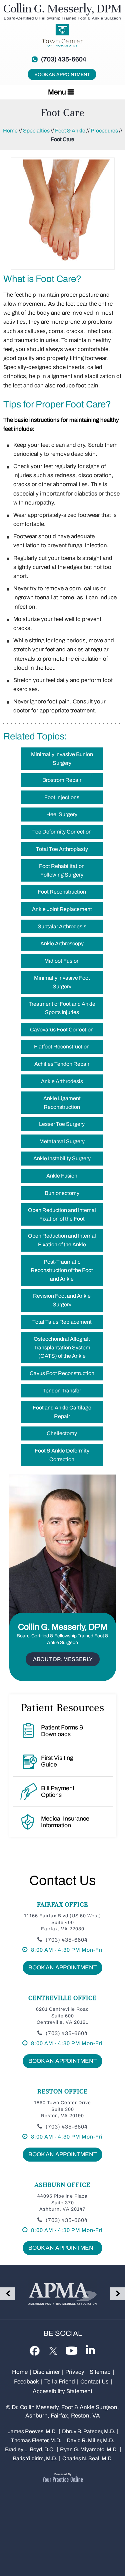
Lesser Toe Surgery (62, 1124)
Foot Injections (62, 797)
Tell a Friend (60, 2382)
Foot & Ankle (70, 131)
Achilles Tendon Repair (62, 1064)
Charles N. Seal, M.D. (87, 2458)
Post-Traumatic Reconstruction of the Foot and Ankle (62, 1270)
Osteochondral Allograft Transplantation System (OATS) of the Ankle (62, 1347)
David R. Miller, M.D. (90, 2440)
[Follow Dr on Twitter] (53, 2349)
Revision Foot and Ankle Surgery (62, 1300)
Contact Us (62, 1880)
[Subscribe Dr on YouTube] (71, 2349)
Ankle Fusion (62, 1176)
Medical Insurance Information (65, 1822)
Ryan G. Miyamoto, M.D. (89, 2449)
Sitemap (100, 2372)
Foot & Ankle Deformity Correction (62, 1455)
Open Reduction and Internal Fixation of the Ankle (62, 1240)
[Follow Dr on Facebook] (35, 2350)
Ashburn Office (62, 2185)
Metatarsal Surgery (62, 1141)
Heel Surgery (62, 814)
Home (10, 131)
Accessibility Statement (62, 2391)
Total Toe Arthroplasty (62, 849)
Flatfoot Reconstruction (62, 1047)
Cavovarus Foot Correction (62, 1030)
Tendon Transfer (62, 1391)
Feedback (26, 2382)
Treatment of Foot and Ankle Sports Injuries (62, 1008)
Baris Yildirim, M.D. (35, 2458)
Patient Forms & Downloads (62, 1731)
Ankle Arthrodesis (62, 1081)
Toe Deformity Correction (62, 832)
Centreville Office (62, 1998)
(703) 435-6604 (64, 59)
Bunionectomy (62, 1193)
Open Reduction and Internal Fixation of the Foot (62, 1214)
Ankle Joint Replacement (62, 909)
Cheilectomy (62, 1433)
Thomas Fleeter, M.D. (36, 2440)
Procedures (104, 131)
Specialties (36, 131)
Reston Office (62, 2091)
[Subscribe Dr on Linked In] (90, 2350)
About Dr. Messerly (63, 1659)
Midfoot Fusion (62, 961)
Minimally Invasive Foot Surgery (62, 982)
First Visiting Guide (57, 1761)
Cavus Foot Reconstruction (62, 1373)
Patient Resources (62, 1707)
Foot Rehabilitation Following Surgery (62, 870)
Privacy (75, 2372)
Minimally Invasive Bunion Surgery (62, 759)
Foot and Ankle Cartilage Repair (62, 1412)
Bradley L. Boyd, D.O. (30, 2449)
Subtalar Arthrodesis (62, 926)
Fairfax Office (62, 1904)
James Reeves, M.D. (32, 2431)
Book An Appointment (62, 75)
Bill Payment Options (58, 1792)
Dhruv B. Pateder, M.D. (88, 2431)
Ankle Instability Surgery (62, 1158)
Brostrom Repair (62, 780)
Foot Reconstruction (62, 892)
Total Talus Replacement (62, 1322)
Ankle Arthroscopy (62, 943)
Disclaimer (47, 2372)
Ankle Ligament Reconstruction (62, 1103)
